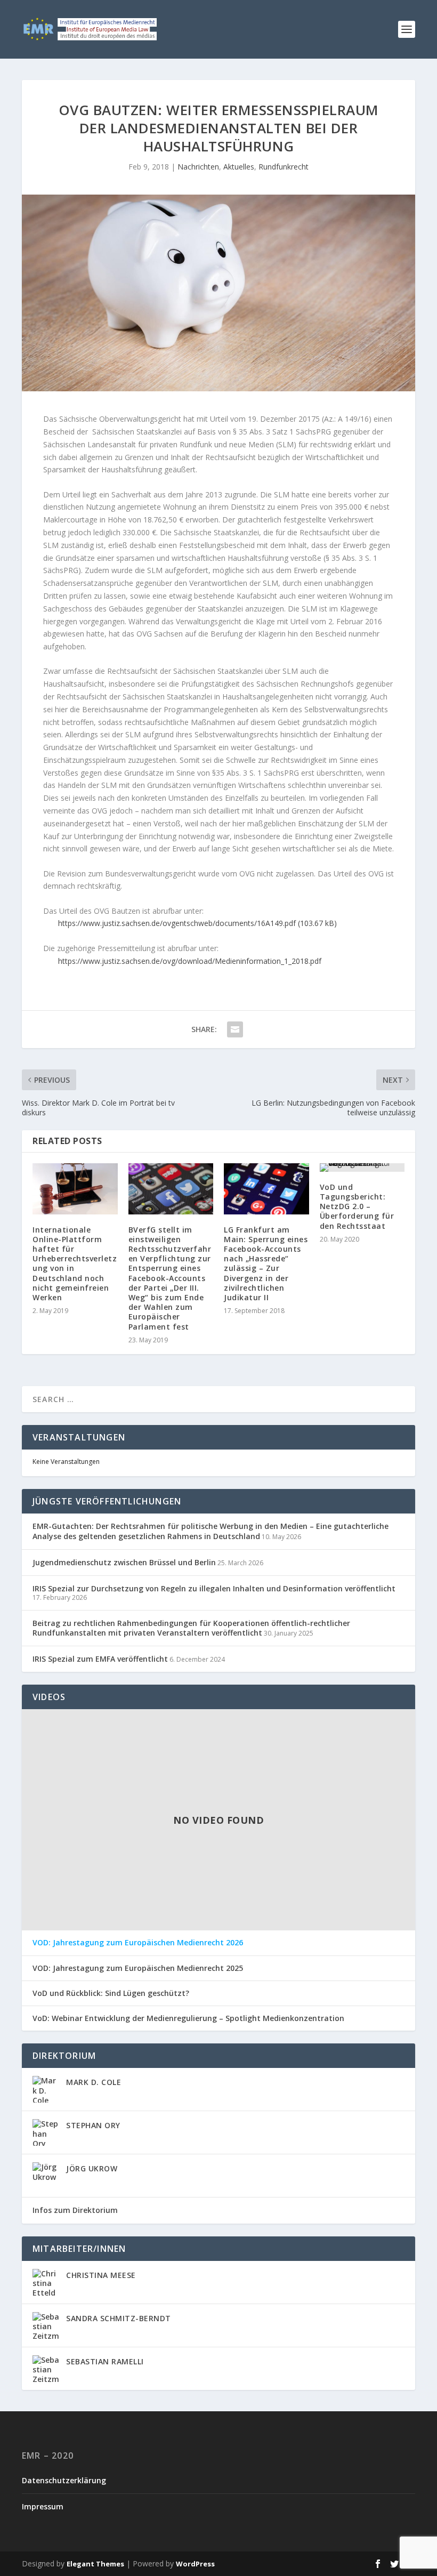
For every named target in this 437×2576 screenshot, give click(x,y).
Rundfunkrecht (284, 167)
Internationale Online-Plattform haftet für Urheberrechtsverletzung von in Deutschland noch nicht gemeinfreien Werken (75, 1263)
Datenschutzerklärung (64, 2480)
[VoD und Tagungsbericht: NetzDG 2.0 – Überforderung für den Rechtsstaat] (362, 1168)
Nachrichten (198, 167)
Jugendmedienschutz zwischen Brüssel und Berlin (124, 1562)
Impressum (43, 2506)
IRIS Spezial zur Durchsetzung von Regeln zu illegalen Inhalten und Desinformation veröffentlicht (214, 1588)
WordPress (195, 2564)
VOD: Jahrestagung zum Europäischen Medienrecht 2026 (138, 1943)
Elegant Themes (95, 2564)
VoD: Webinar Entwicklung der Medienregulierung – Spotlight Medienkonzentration (188, 2018)
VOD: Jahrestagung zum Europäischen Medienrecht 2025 (138, 1968)
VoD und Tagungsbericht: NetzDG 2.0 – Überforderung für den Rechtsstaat (357, 1206)
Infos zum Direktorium (75, 2210)
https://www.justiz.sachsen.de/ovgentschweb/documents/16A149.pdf (177, 923)
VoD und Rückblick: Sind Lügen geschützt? (111, 1993)
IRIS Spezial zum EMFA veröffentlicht (100, 1659)
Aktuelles (239, 167)
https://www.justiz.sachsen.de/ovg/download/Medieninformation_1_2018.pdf (190, 961)
